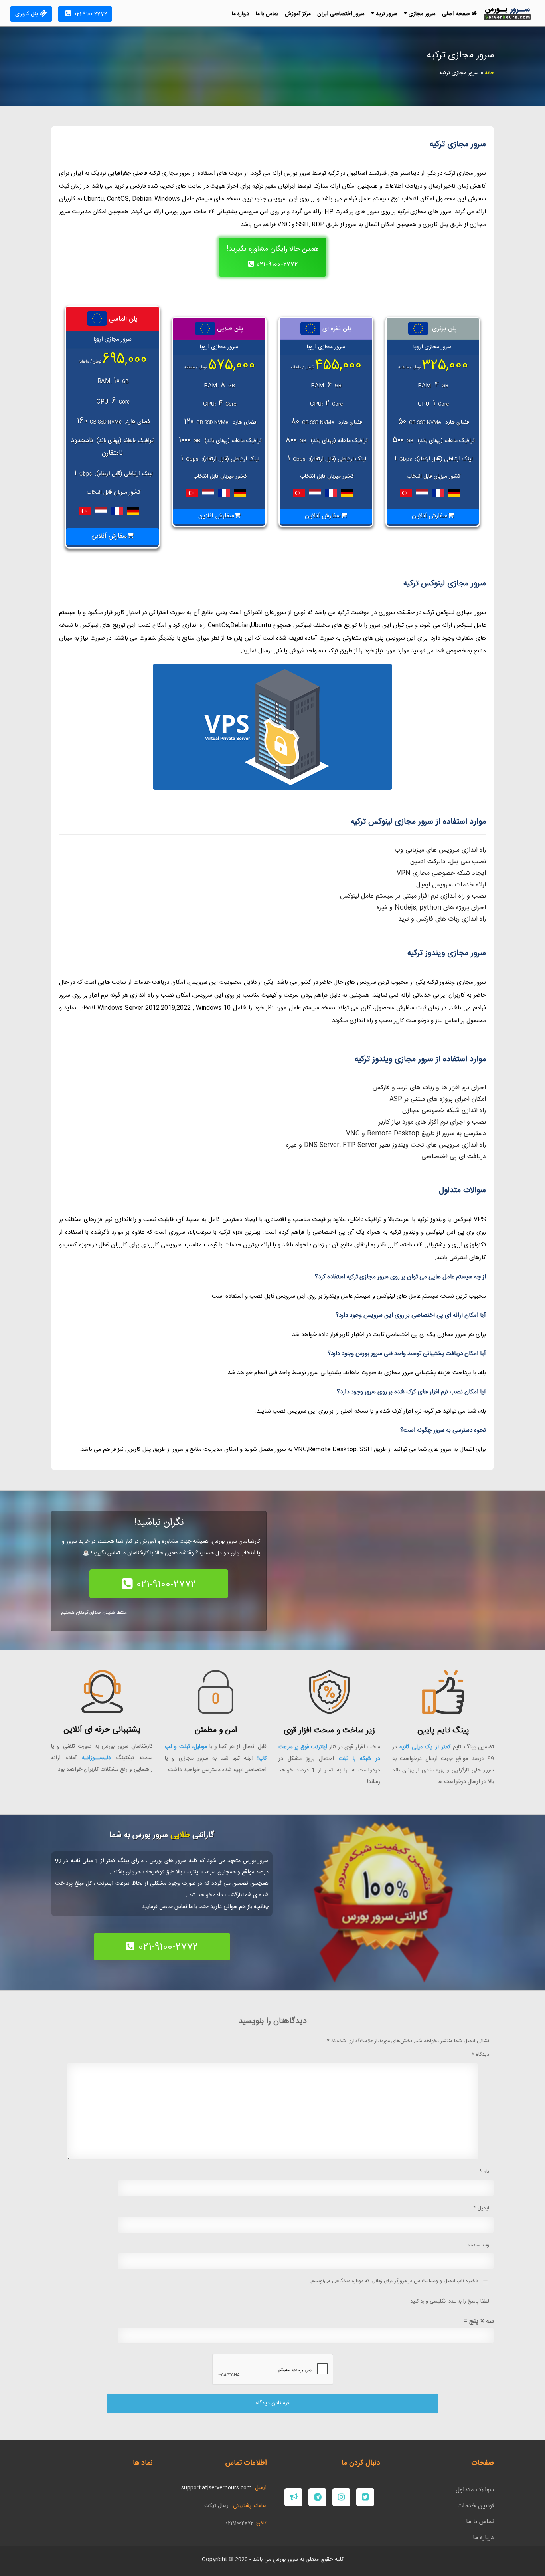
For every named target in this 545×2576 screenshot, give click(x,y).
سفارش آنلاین (430, 516)
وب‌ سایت (479, 2245)
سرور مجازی (421, 14)
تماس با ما (267, 14)
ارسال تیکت (217, 2506)
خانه (489, 73)
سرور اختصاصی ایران (341, 14)
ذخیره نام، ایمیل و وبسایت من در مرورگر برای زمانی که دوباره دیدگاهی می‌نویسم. (394, 2281)
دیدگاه (480, 2055)
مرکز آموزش (298, 14)
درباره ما (241, 14)
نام (484, 2172)
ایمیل (481, 2208)
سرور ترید (386, 14)
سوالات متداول (475, 2490)
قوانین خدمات (476, 2506)
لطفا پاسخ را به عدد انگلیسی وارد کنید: (449, 2302)
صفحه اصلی (457, 14)
